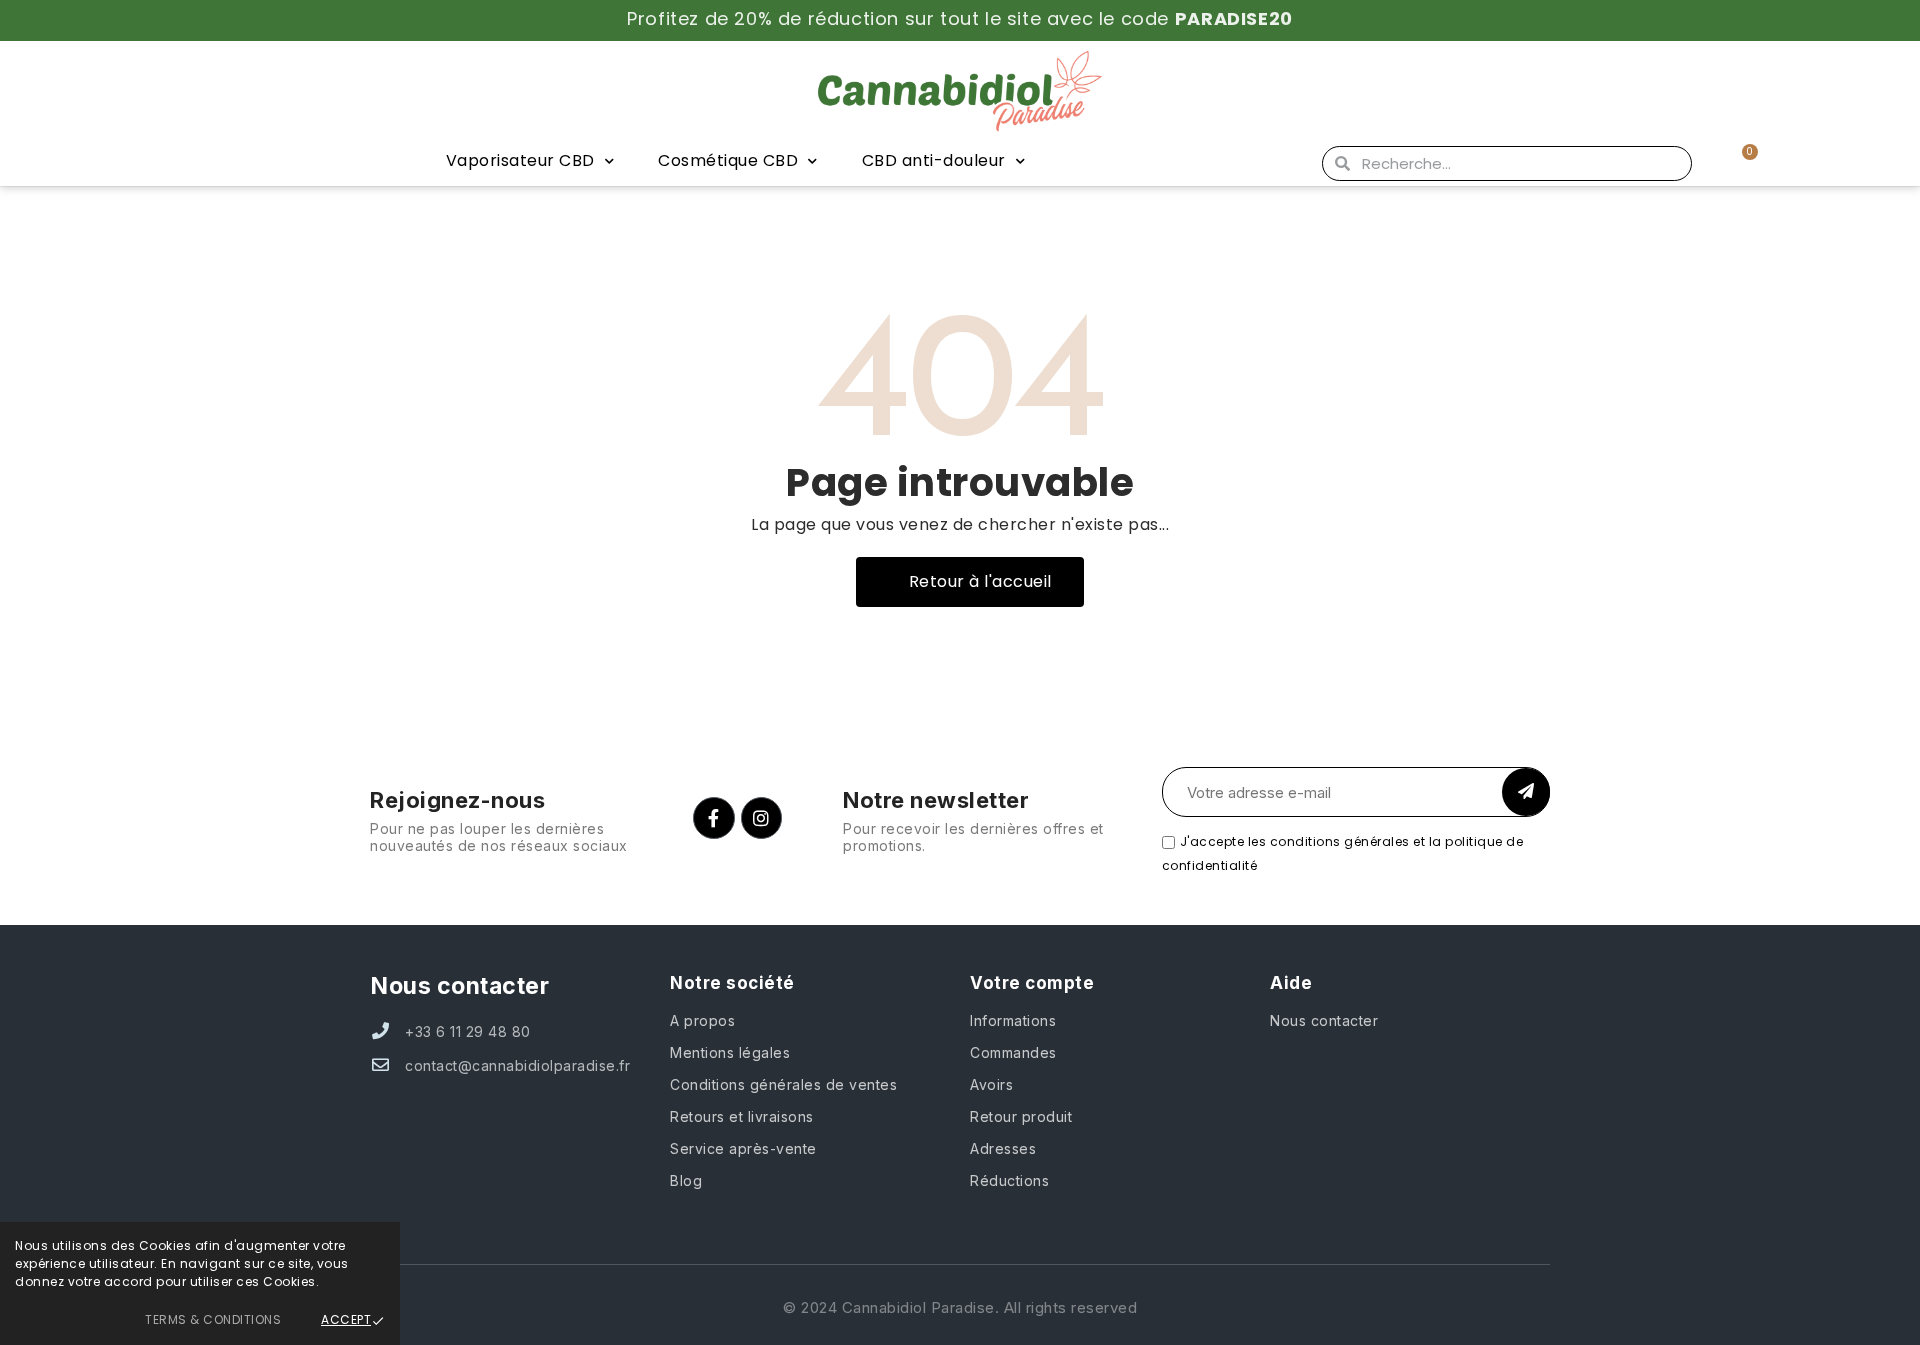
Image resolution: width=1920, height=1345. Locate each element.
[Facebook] (714, 818)
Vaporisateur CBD (520, 160)
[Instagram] (762, 818)
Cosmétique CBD (728, 160)
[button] (970, 582)
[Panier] (1741, 163)
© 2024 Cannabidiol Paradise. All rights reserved (960, 1307)
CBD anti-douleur (934, 160)
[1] (1526, 792)
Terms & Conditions (213, 1319)
